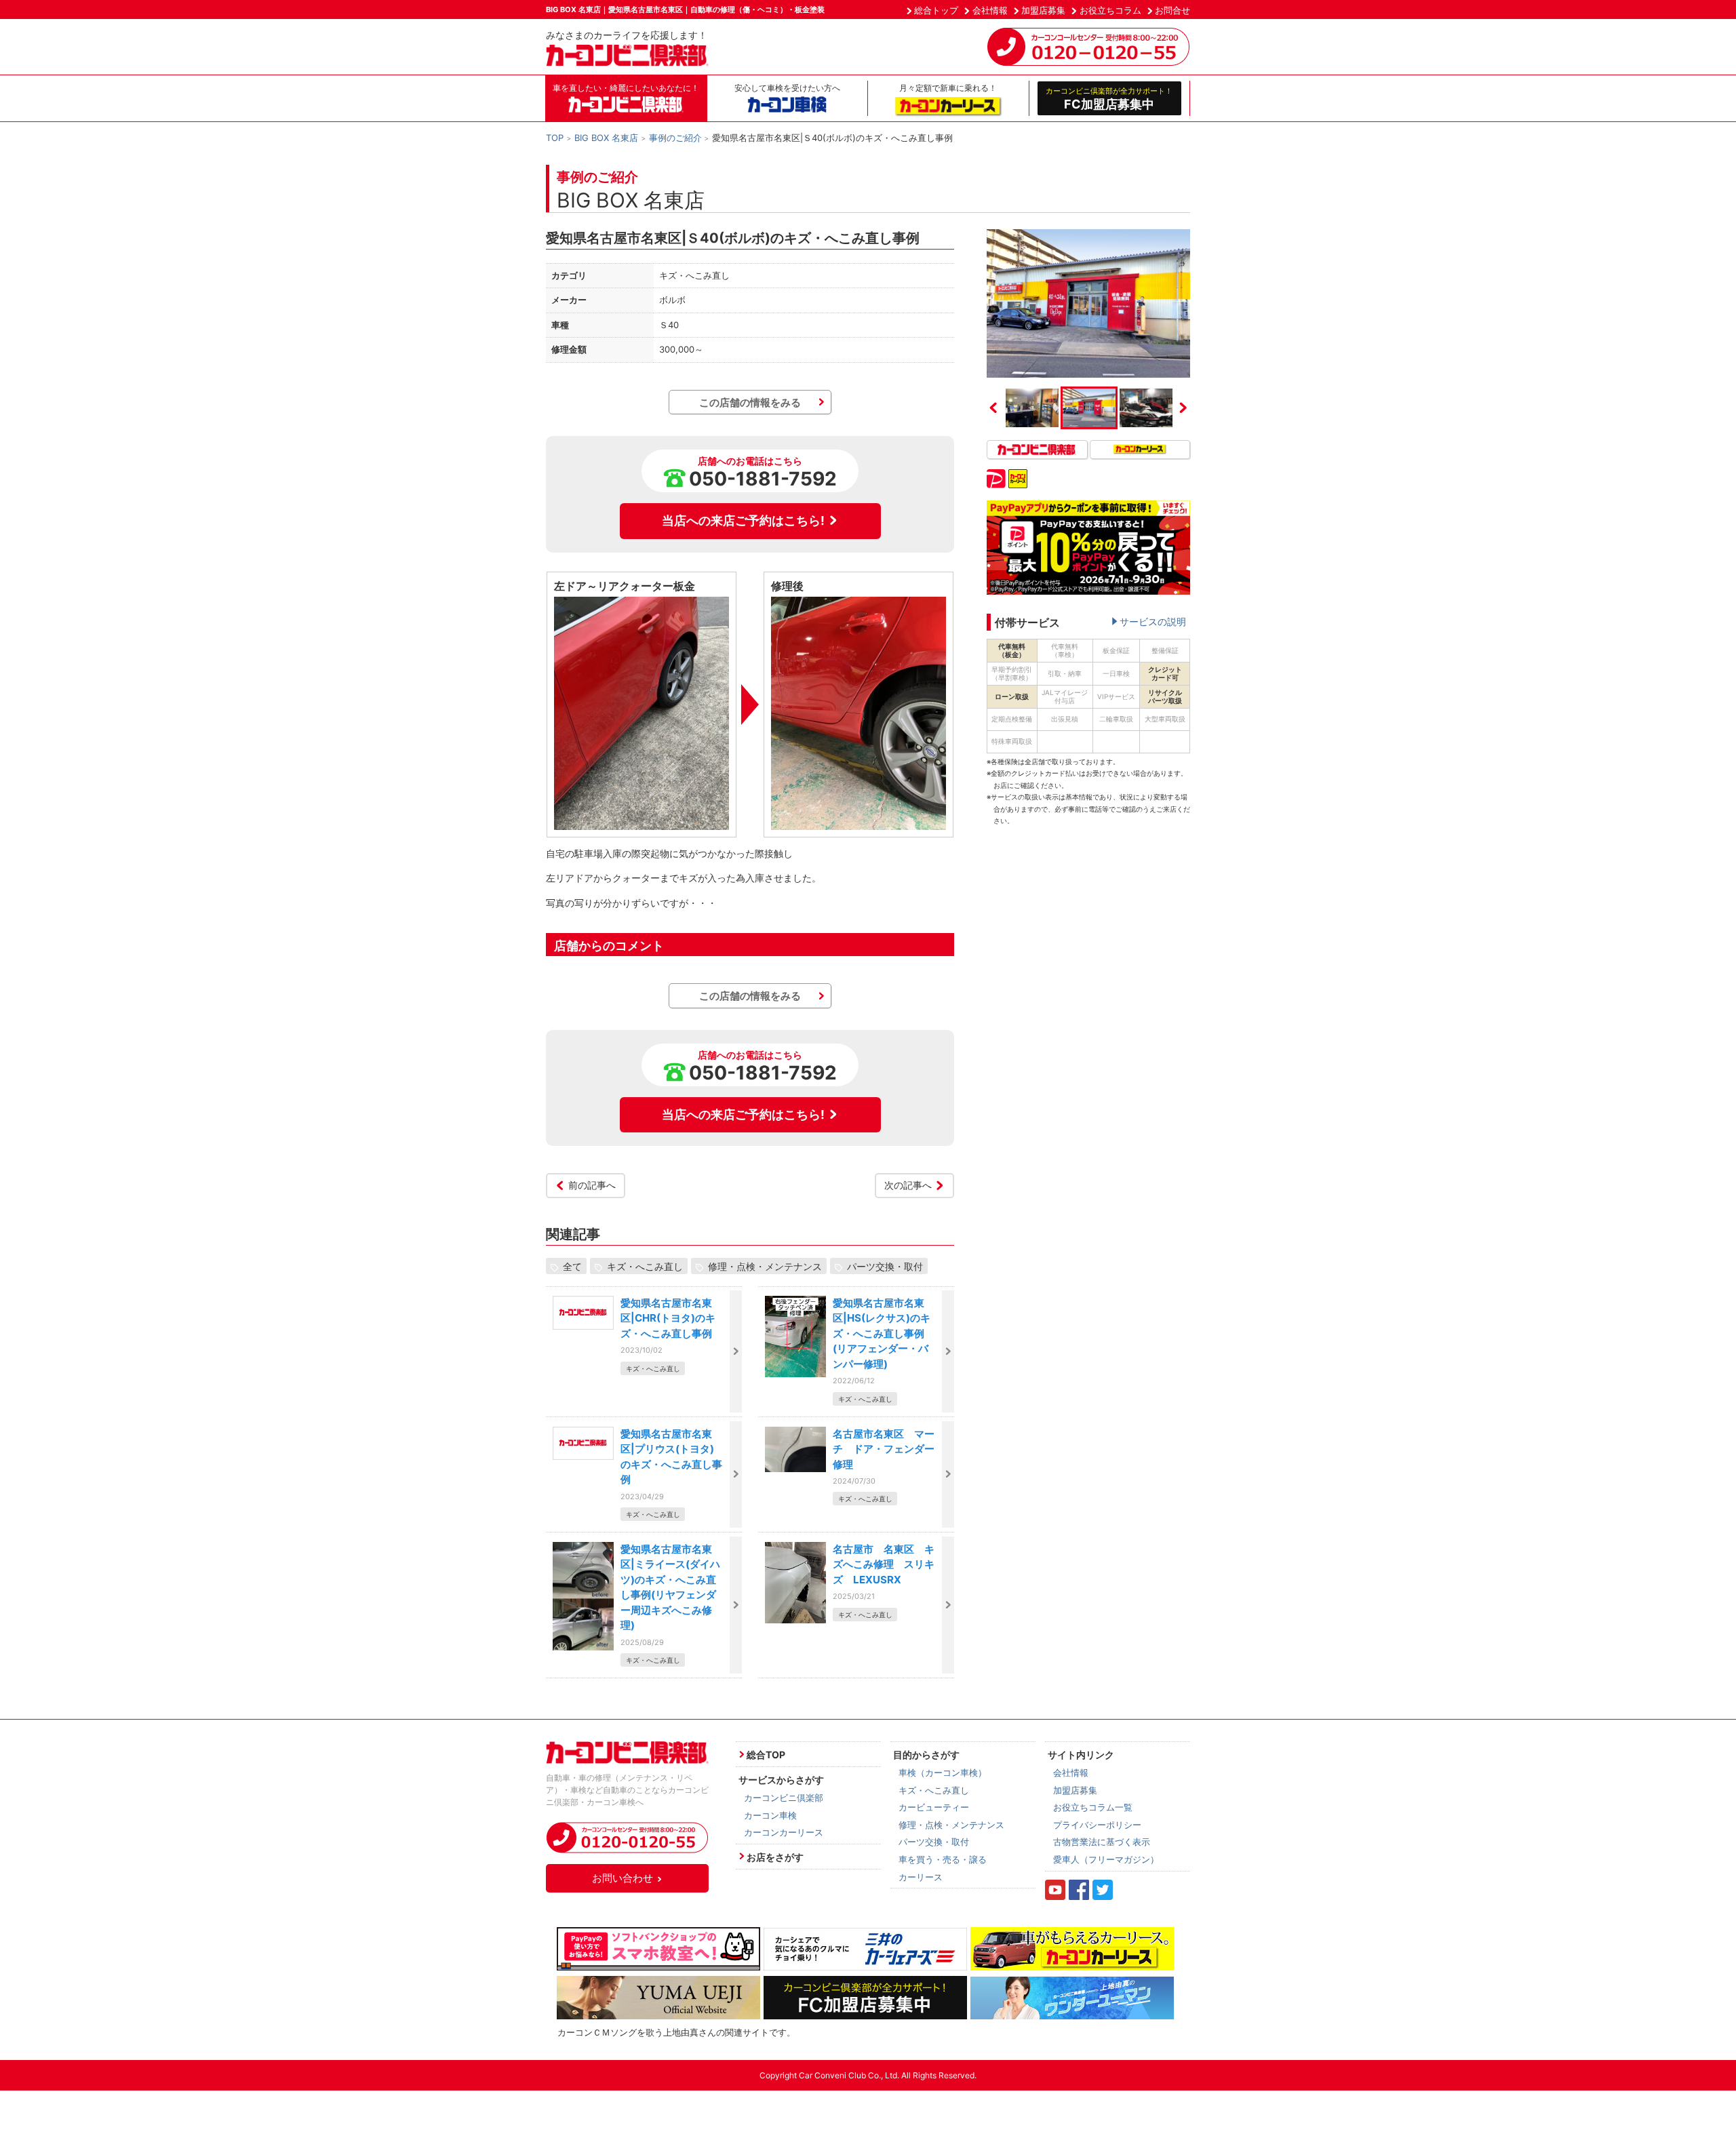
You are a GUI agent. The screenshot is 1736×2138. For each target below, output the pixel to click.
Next (1183, 408)
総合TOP (766, 1755)
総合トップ (936, 10)
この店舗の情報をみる (750, 402)
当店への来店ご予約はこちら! (743, 520)
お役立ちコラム (1110, 10)
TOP (555, 138)
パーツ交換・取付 (885, 1266)
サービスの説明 (1153, 621)
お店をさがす (775, 1857)
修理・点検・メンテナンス (765, 1266)
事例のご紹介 (675, 138)
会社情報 (990, 10)
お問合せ (1172, 10)
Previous (993, 408)
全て (572, 1266)
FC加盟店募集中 (1109, 98)
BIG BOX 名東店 (606, 138)
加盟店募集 (1043, 10)
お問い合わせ (623, 1878)
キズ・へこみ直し (645, 1266)
